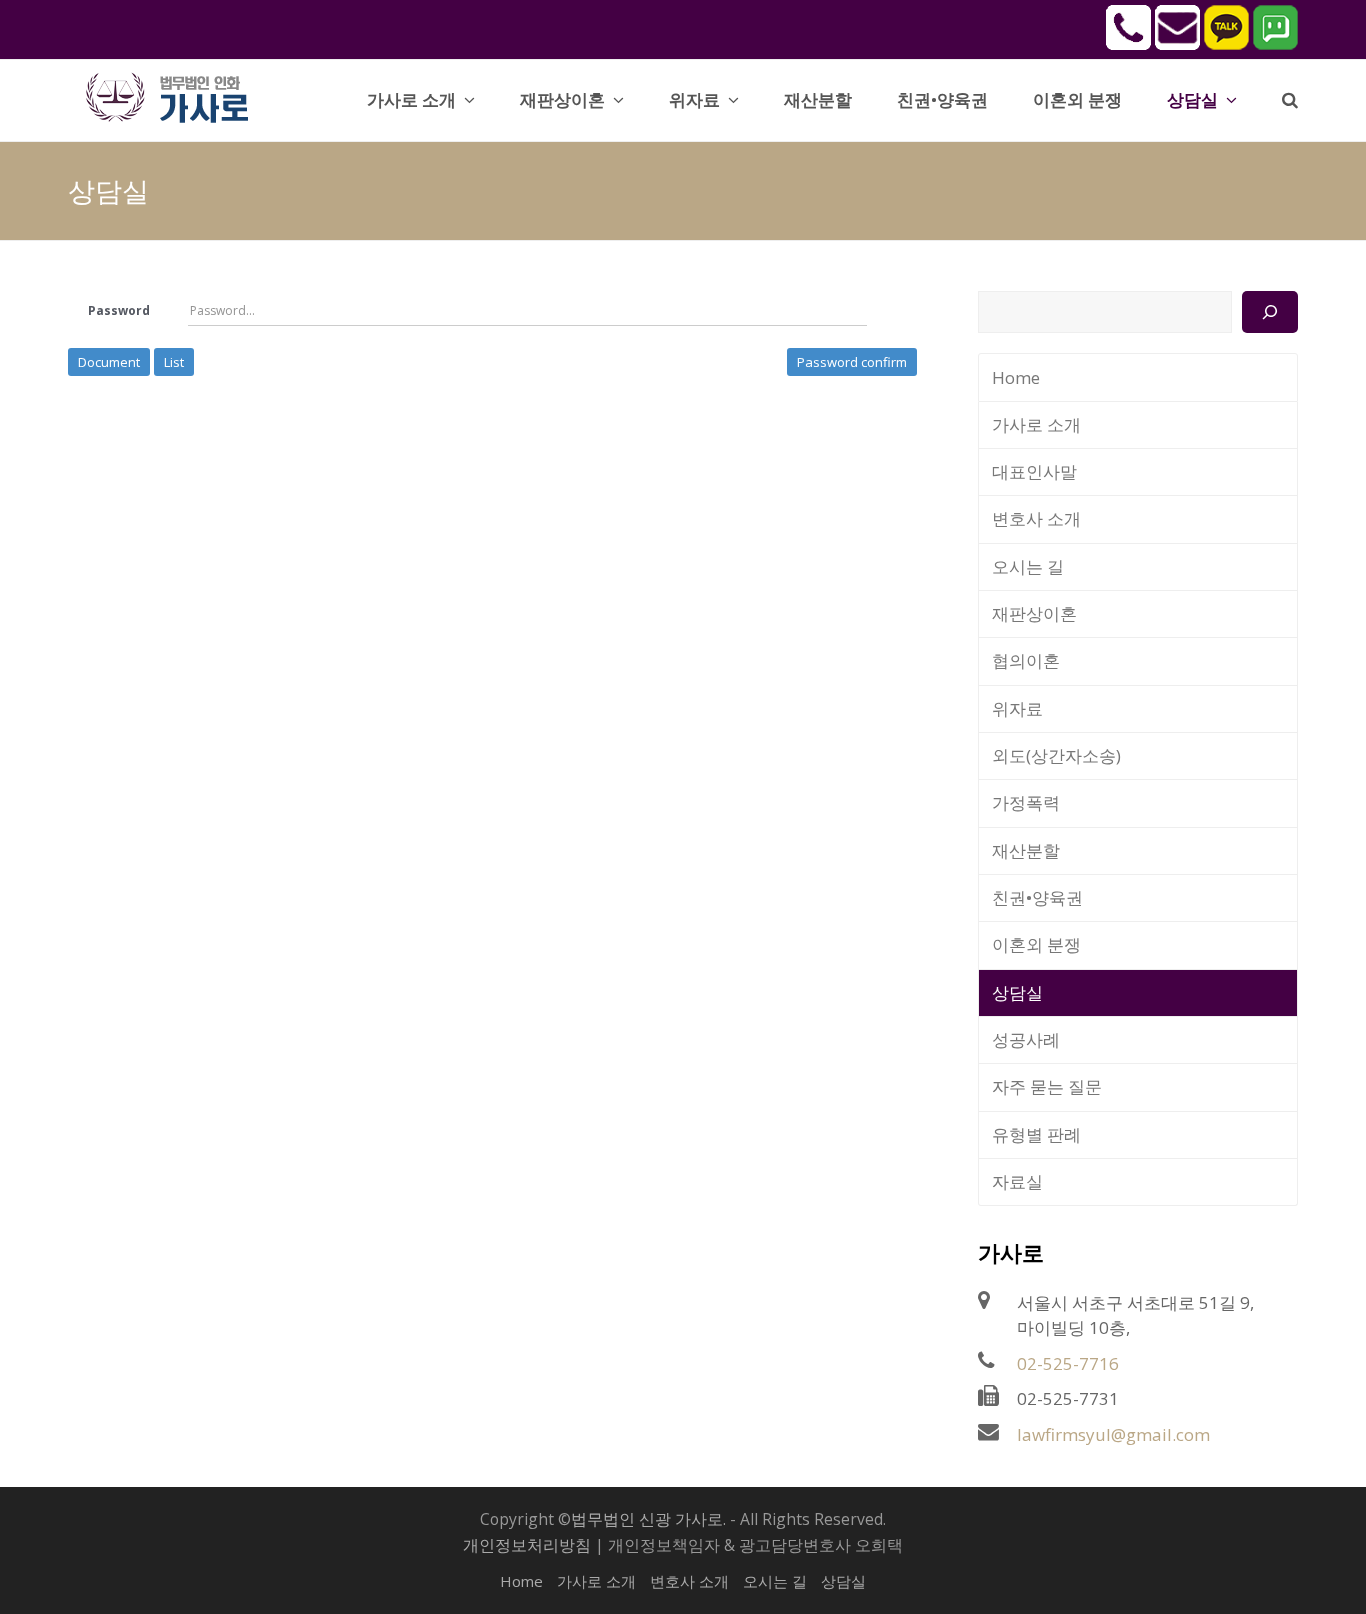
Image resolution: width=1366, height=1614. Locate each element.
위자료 (1017, 708)
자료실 (1017, 1181)
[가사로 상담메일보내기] (1177, 44)
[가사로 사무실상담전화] (1128, 44)
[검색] (1269, 312)
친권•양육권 (1037, 897)
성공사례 (1026, 1039)
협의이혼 (1026, 660)
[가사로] (178, 95)
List (174, 362)
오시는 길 (1028, 566)
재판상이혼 (1034, 613)
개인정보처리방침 (527, 1545)
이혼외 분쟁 (1036, 944)
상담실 (1017, 992)
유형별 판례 (1036, 1134)
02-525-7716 (1068, 1363)
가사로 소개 (1036, 424)
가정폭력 (1026, 802)
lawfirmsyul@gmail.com (1113, 1434)
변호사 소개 (1036, 518)
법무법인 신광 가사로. (648, 1519)
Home (1016, 377)
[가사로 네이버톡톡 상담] (1275, 44)
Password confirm (852, 362)
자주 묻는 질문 (1047, 1086)
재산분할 (1026, 850)
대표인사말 (1034, 471)
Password (119, 310)
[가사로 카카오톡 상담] (1226, 44)
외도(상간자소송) (1056, 755)
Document (109, 362)
